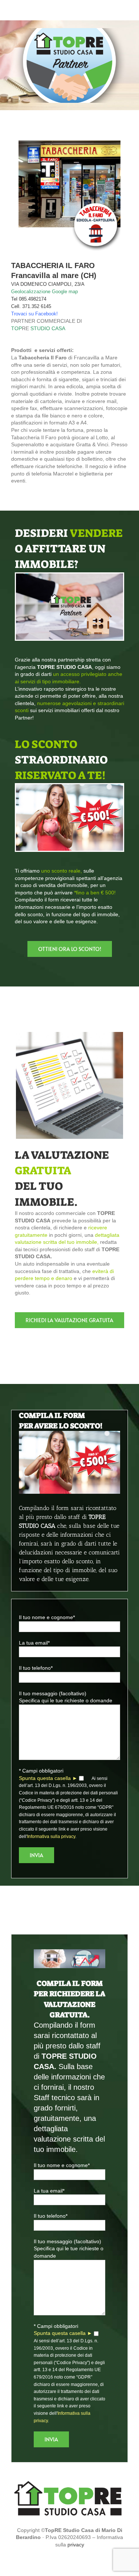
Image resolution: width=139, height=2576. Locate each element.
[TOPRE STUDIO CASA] (69, 2482)
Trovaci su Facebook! (34, 314)
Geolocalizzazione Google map (44, 292)
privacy (76, 2545)
